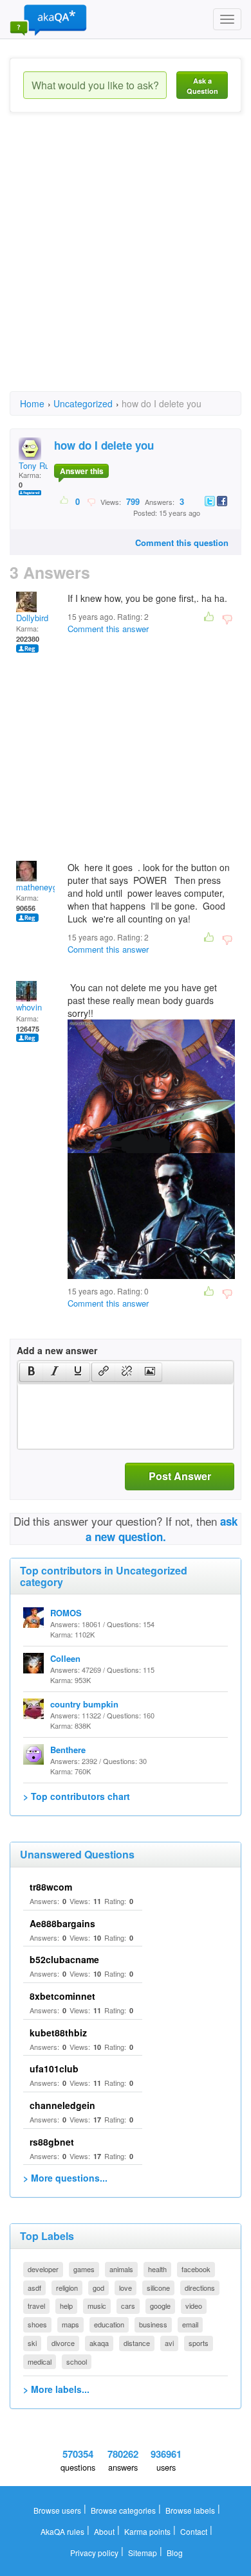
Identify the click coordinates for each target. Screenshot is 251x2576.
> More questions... (65, 2178)
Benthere (68, 1750)
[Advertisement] (126, 263)
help (66, 2306)
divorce (63, 2343)
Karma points (147, 2531)
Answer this (82, 471)
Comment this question (182, 543)
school (77, 2361)
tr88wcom (51, 1887)
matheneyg (37, 887)
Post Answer (180, 1476)
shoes (37, 2324)
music (97, 2306)
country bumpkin (84, 1704)
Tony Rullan (41, 465)
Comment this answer (108, 629)
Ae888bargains (62, 1923)
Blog (175, 2553)
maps (70, 2324)
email (190, 2324)
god (98, 2288)
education (109, 2324)
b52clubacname (64, 1959)
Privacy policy (94, 2553)
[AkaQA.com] (48, 19)
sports (199, 2343)
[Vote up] (65, 501)
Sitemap (143, 2553)
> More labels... (56, 2389)
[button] (31, 1372)
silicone (158, 2288)
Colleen (65, 1658)
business (153, 2324)
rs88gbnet (52, 2142)
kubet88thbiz (58, 2033)
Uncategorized (83, 403)
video (194, 2306)
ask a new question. (162, 1529)
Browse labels (190, 2510)
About (104, 2531)
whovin (29, 1007)
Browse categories (123, 2510)
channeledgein (62, 2105)
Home (32, 403)
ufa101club (54, 2069)
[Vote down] (91, 501)
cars (128, 2306)
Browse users (57, 2510)
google (160, 2306)
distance (137, 2343)
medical (40, 2361)
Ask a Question (202, 86)
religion (67, 2288)
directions (200, 2288)
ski (32, 2343)
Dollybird (32, 618)
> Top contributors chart (77, 1796)
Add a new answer (57, 1350)
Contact (194, 2531)
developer (43, 2269)
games (84, 2269)
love (126, 2288)
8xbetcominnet (62, 1996)
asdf (34, 2288)
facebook (196, 2269)
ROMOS (66, 1613)
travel (36, 2306)
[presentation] (32, 1372)
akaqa (99, 2343)
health (157, 2269)
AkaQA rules (62, 2531)
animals (121, 2269)
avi (169, 2343)
